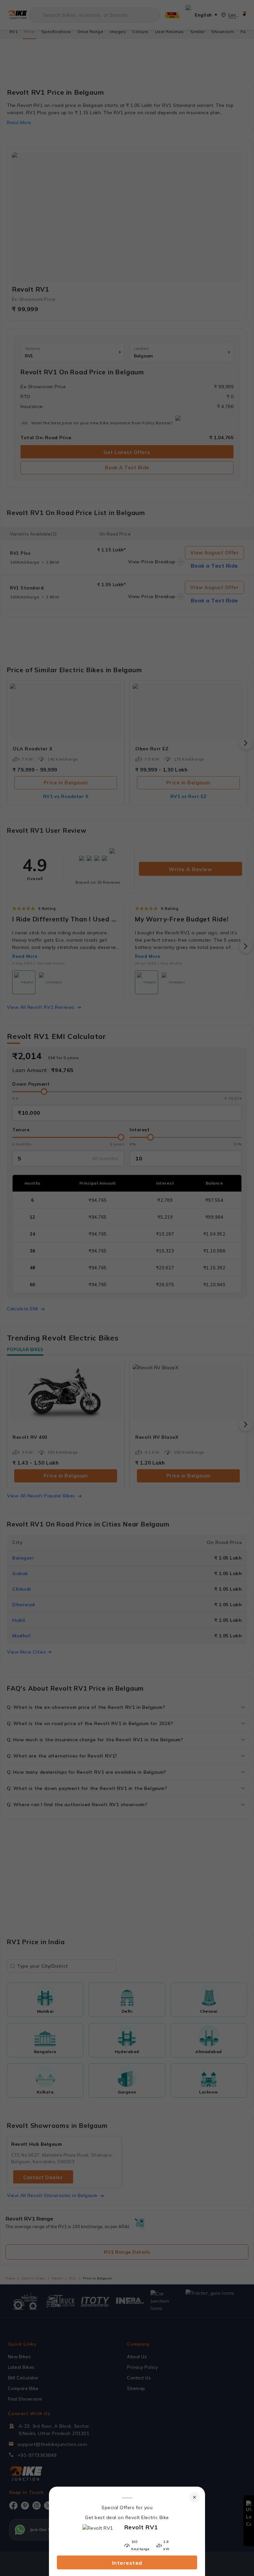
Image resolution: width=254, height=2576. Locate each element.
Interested (127, 2563)
